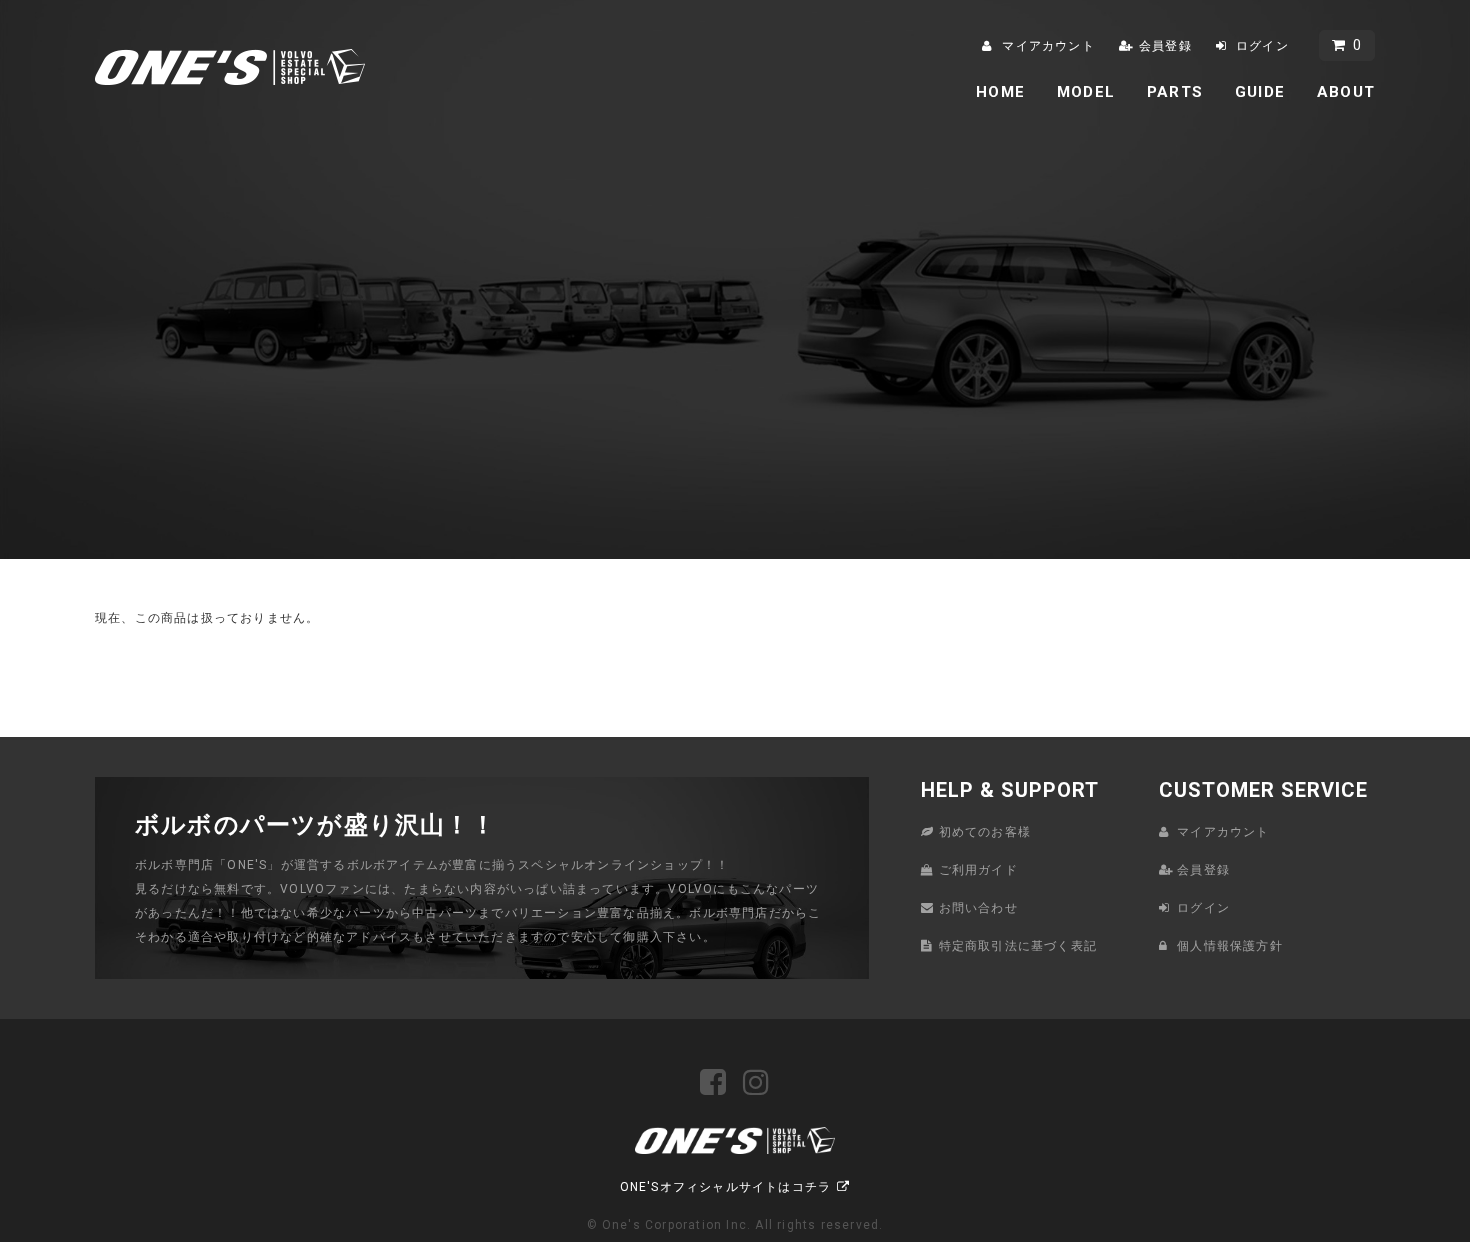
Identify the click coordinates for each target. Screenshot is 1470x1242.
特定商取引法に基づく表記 (1018, 946)
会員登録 (1165, 46)
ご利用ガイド (978, 870)
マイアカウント (1048, 46)
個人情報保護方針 (1230, 946)
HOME (1000, 92)
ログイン (1262, 46)
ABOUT (1346, 92)
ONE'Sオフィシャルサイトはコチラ (726, 1187)
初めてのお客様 (985, 832)
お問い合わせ (978, 908)
